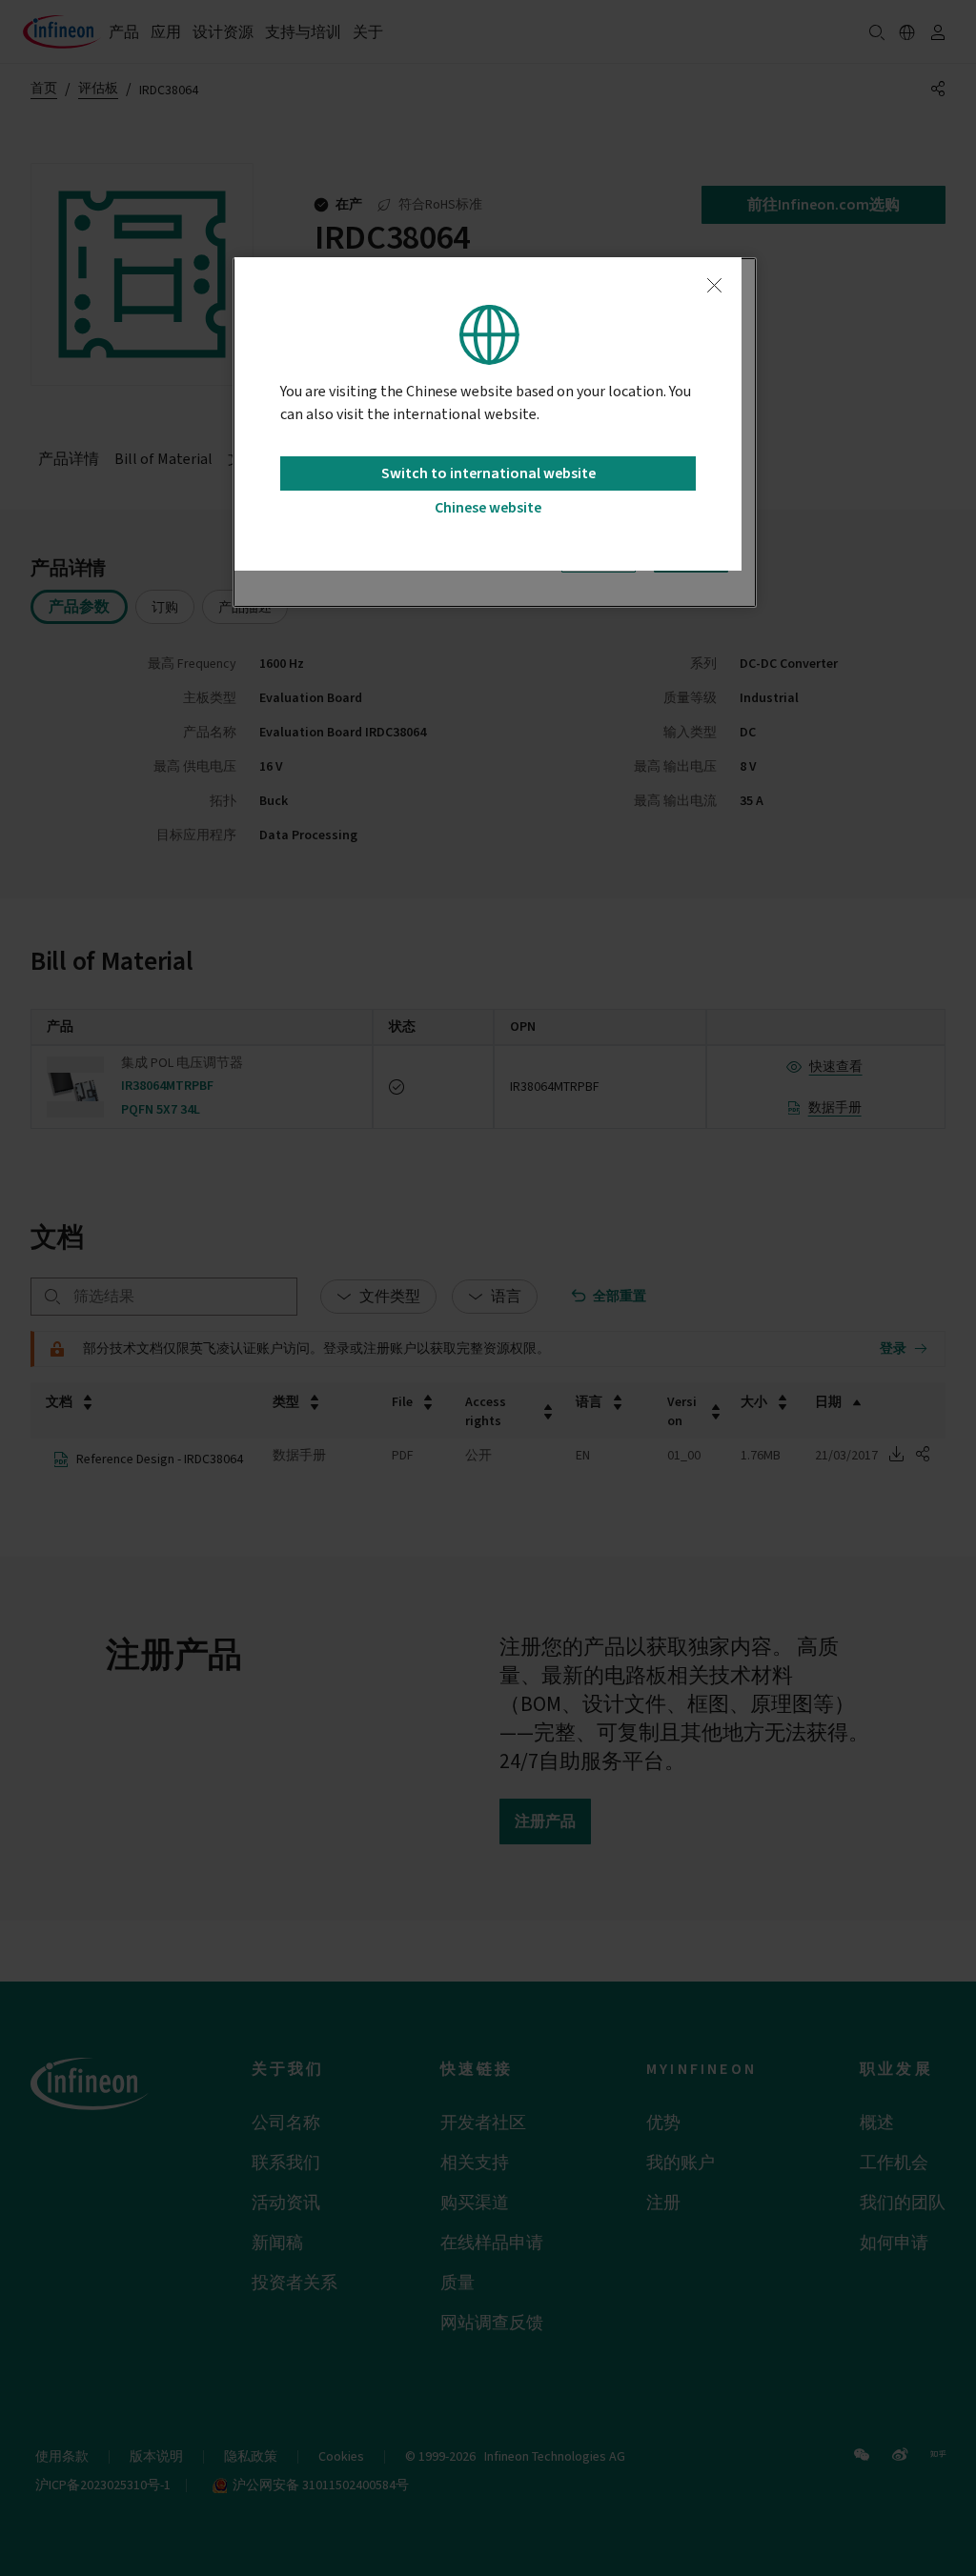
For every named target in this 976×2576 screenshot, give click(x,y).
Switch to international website (488, 473)
